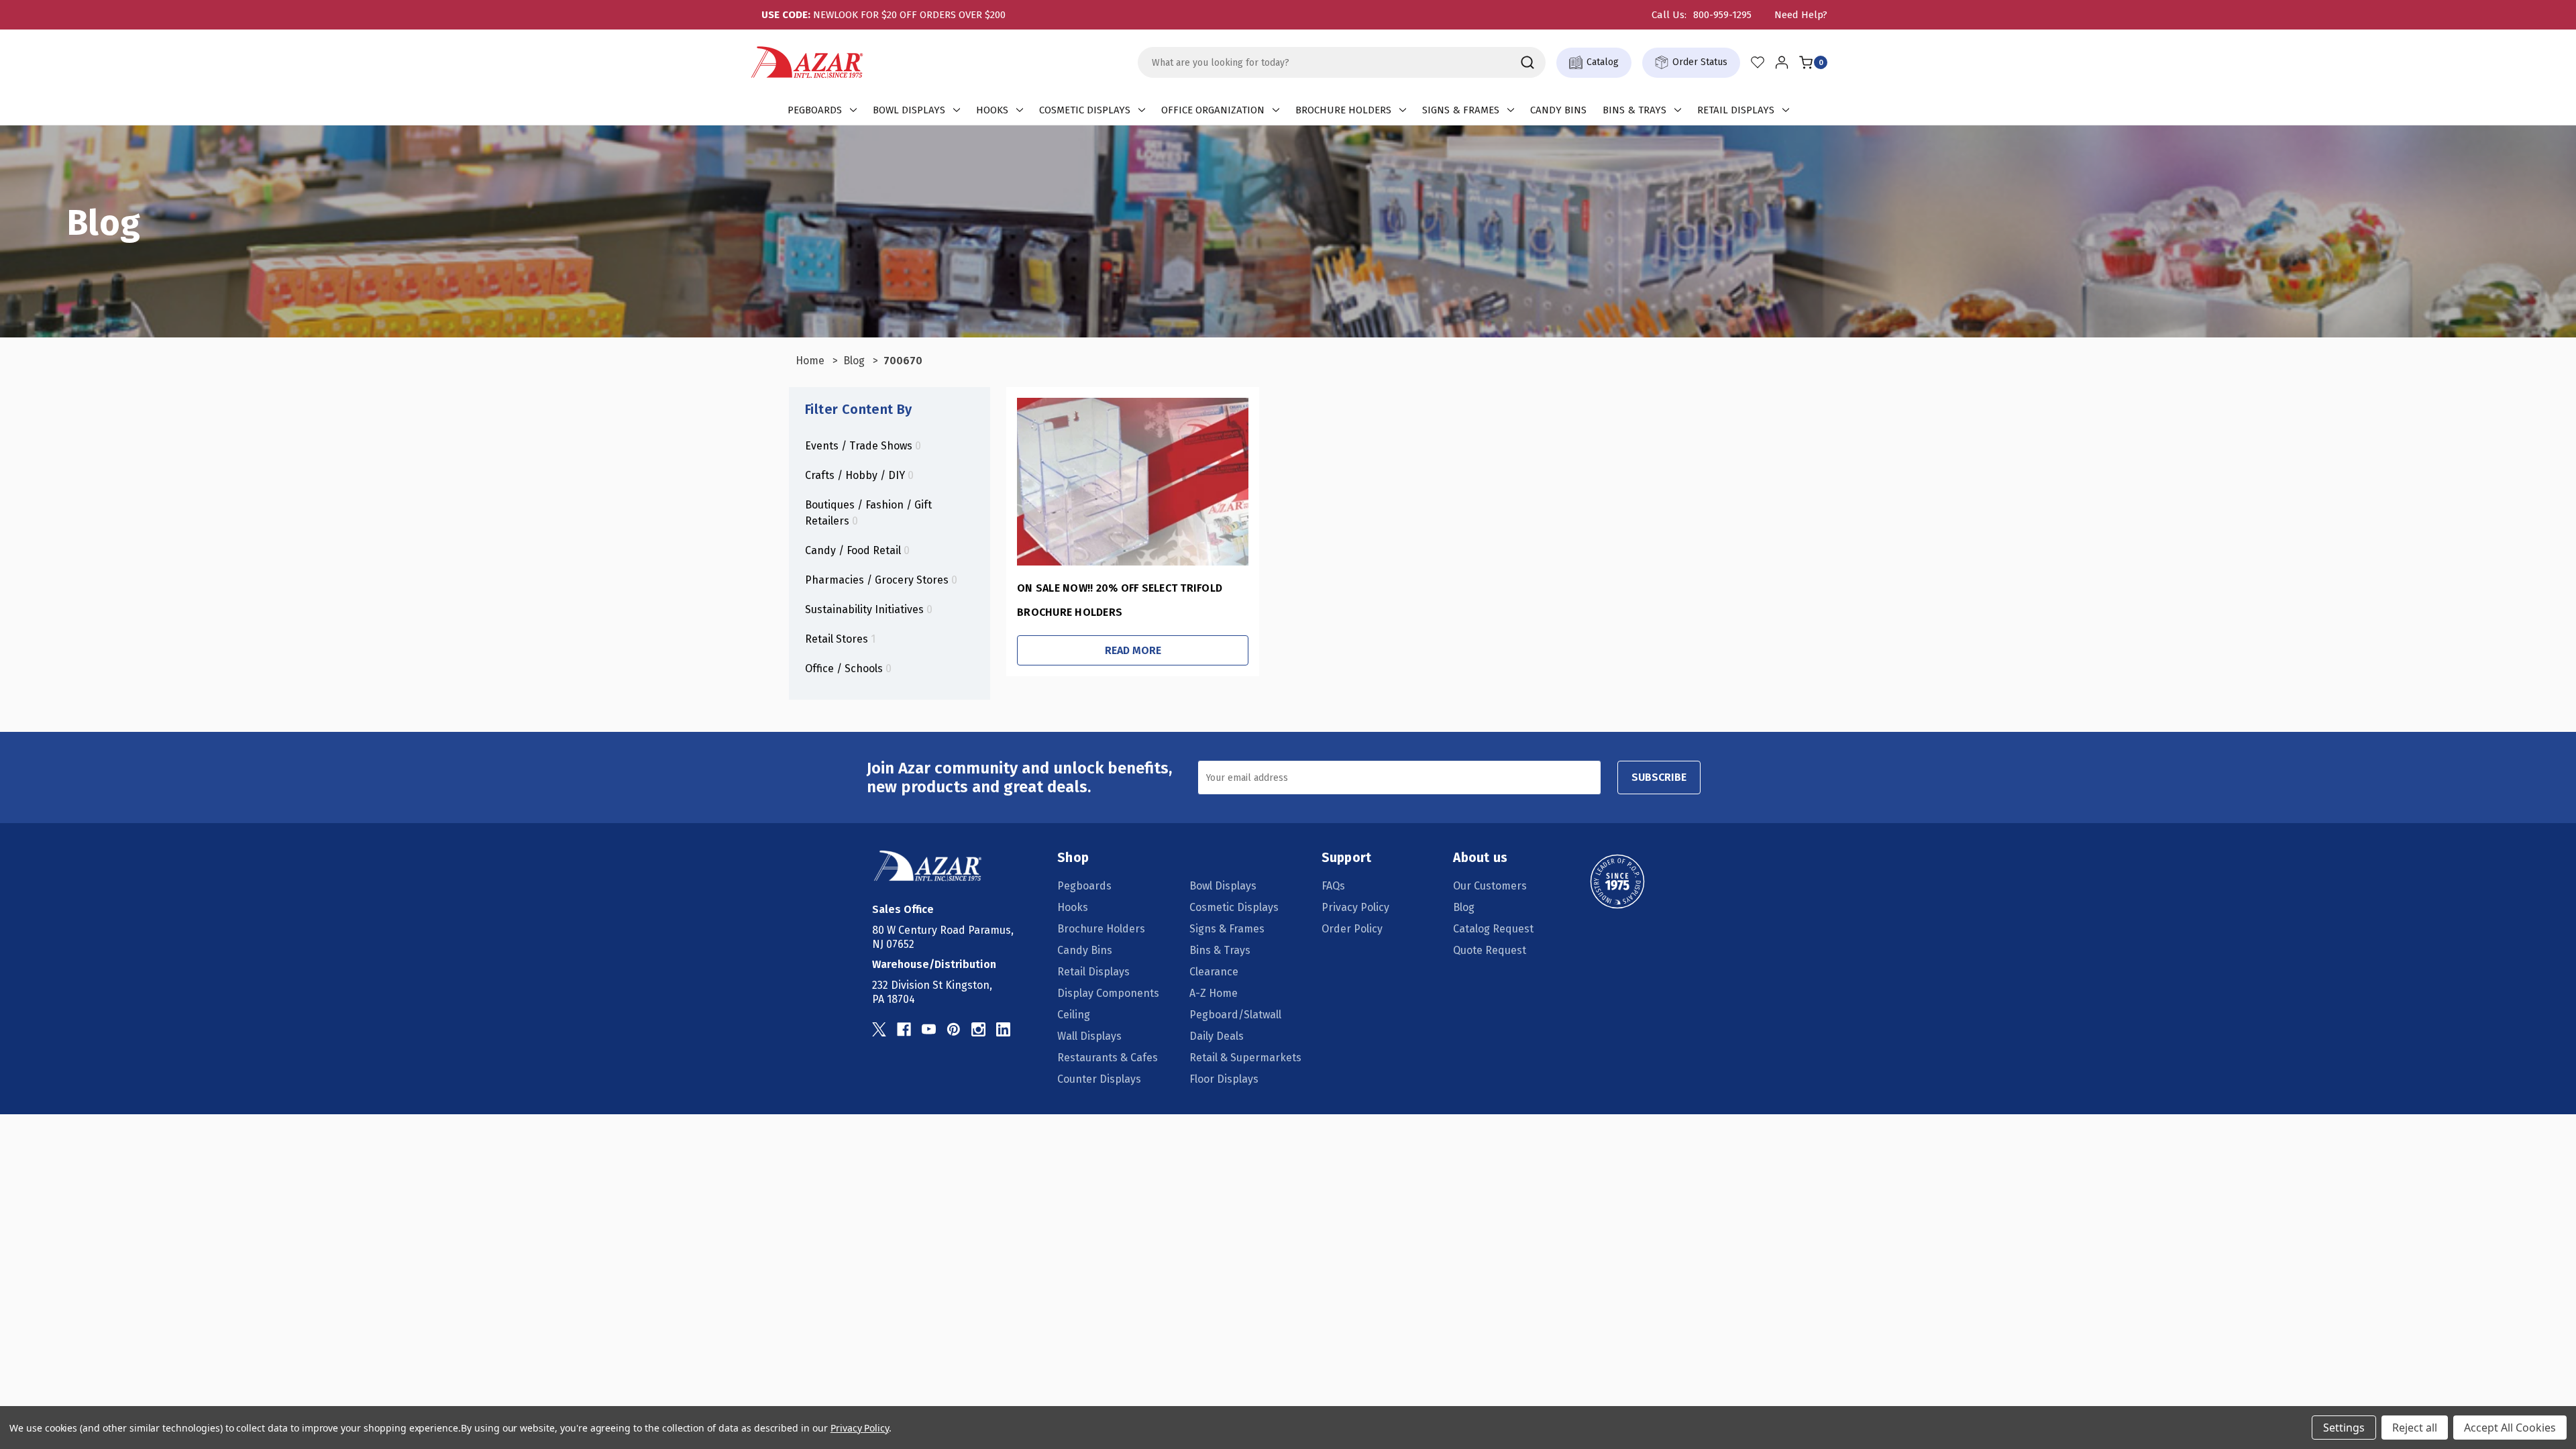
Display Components (1108, 993)
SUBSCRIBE (1659, 777)
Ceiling (1074, 1015)
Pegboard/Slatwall (1235, 1015)
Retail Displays (1736, 110)
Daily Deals (1217, 1036)
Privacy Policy (1355, 907)
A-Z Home (1214, 993)
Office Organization (1213, 110)
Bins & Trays (1634, 110)
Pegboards (815, 110)
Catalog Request (1493, 929)
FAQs (1333, 886)
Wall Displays (1089, 1036)
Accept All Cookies (2510, 1428)
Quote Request (1490, 950)
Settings (2344, 1428)
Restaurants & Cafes (1108, 1058)
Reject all (2415, 1428)
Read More (1133, 650)
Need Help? (1801, 15)
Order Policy (1352, 929)
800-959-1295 (1722, 15)
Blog (1464, 907)
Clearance (1214, 972)
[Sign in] (1782, 62)
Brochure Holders (1343, 110)
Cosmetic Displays (1085, 110)
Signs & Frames (1461, 110)
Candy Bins (1558, 110)
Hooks (992, 110)
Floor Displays (1224, 1079)
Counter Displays (1099, 1079)
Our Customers (1490, 886)
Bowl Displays (909, 110)
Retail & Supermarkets (1245, 1058)
